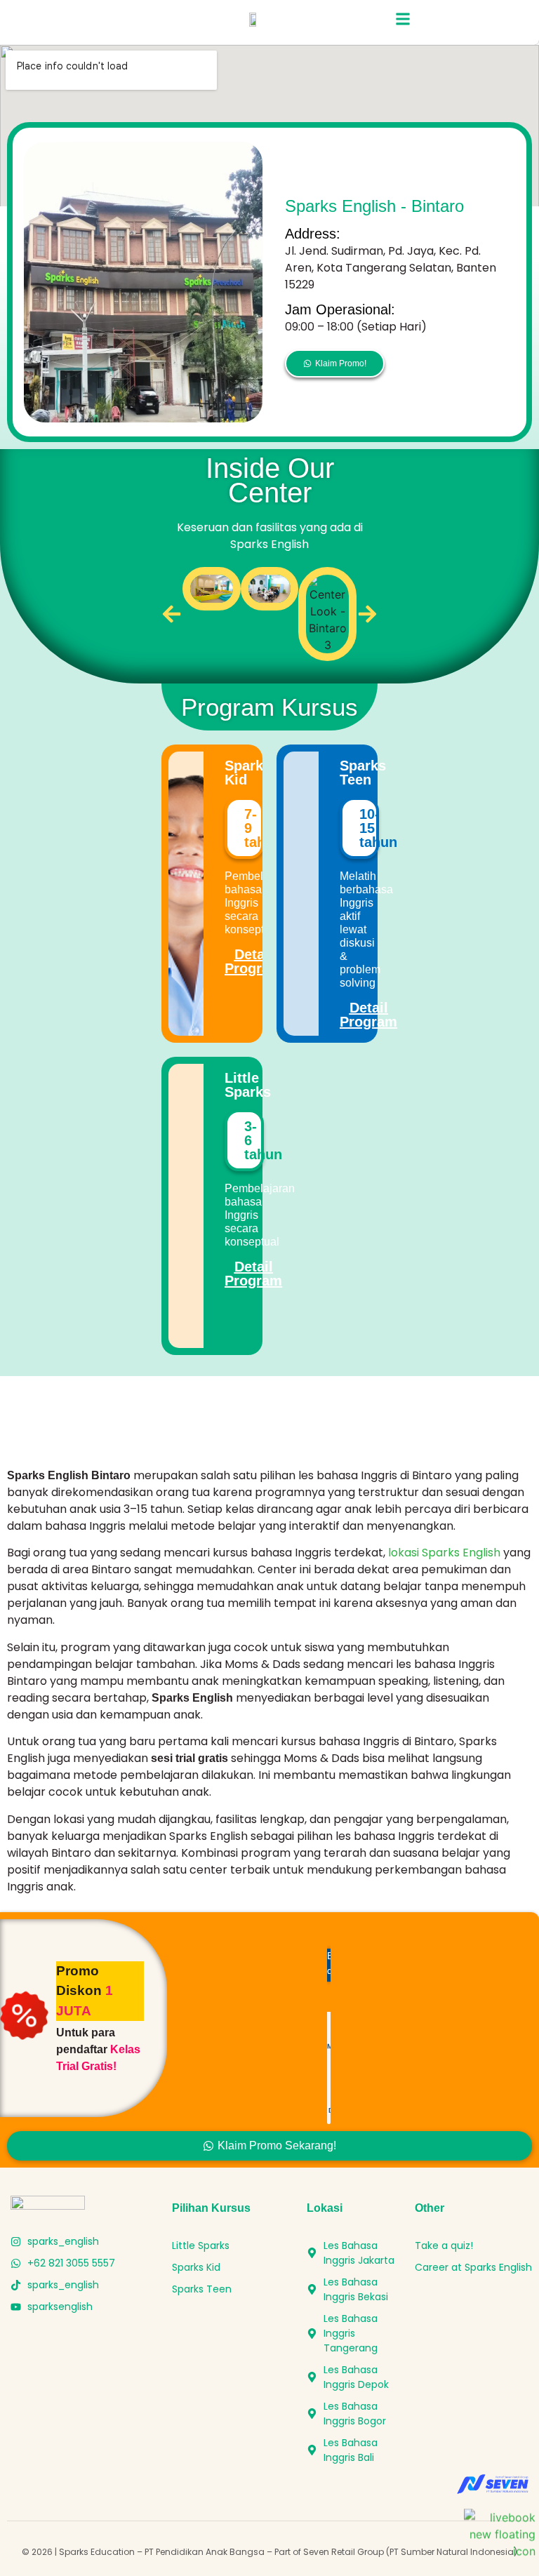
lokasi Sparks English (444, 1553)
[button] (402, 19)
